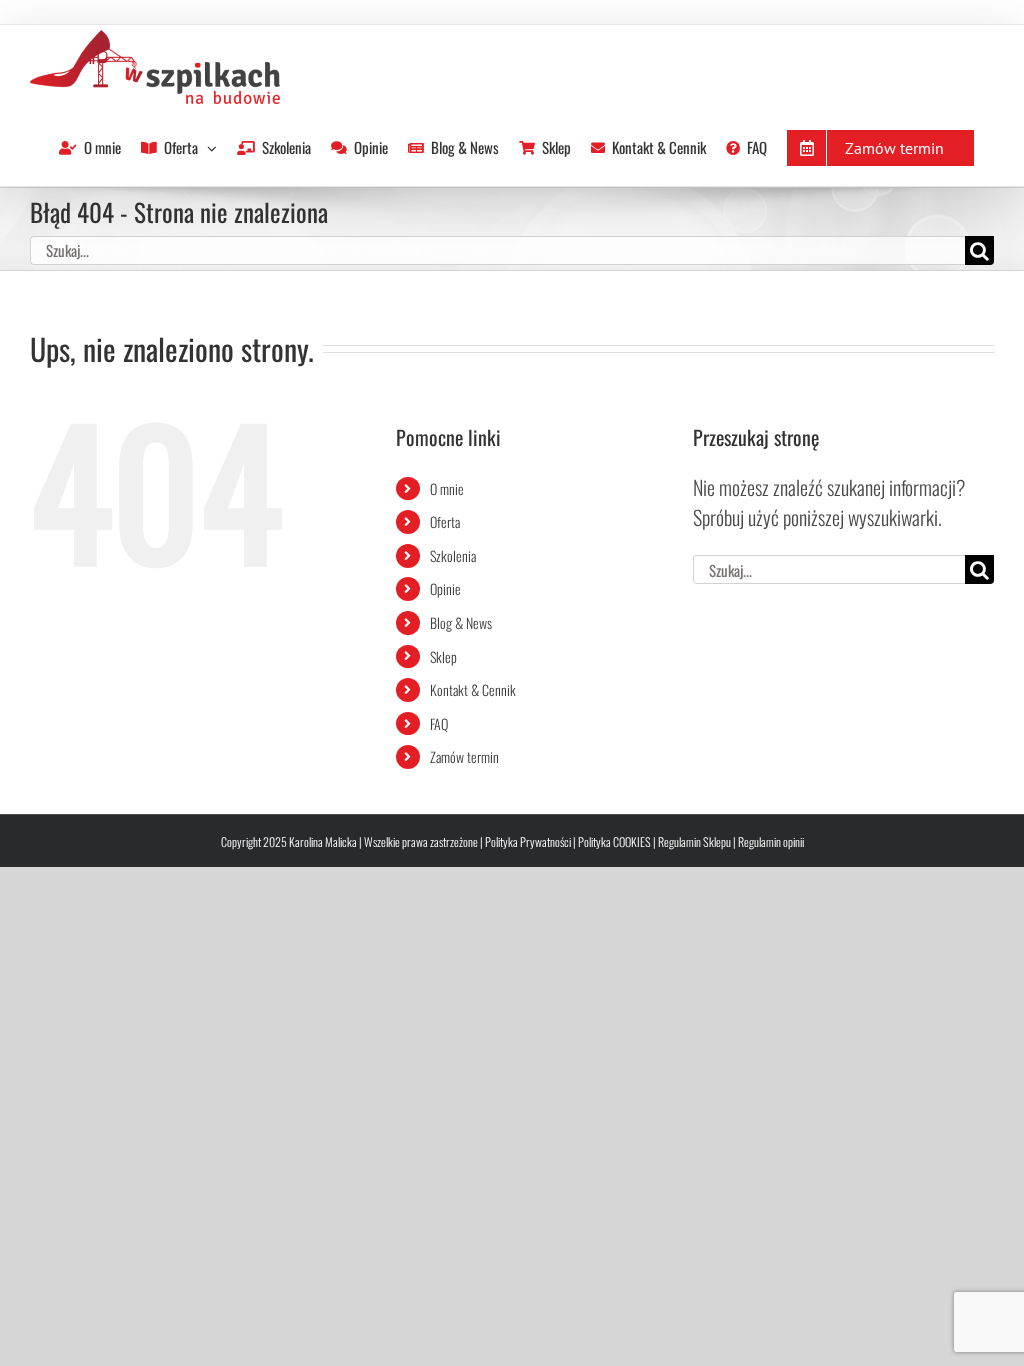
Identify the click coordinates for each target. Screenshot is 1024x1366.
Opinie (445, 588)
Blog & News (461, 622)
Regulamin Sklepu (694, 841)
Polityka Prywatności (528, 841)
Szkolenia (453, 555)
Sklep (443, 656)
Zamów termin (464, 756)
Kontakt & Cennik (473, 689)
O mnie (447, 488)
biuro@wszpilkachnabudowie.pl (222, 23)
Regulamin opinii (771, 841)
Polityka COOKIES (614, 841)
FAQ (439, 723)
